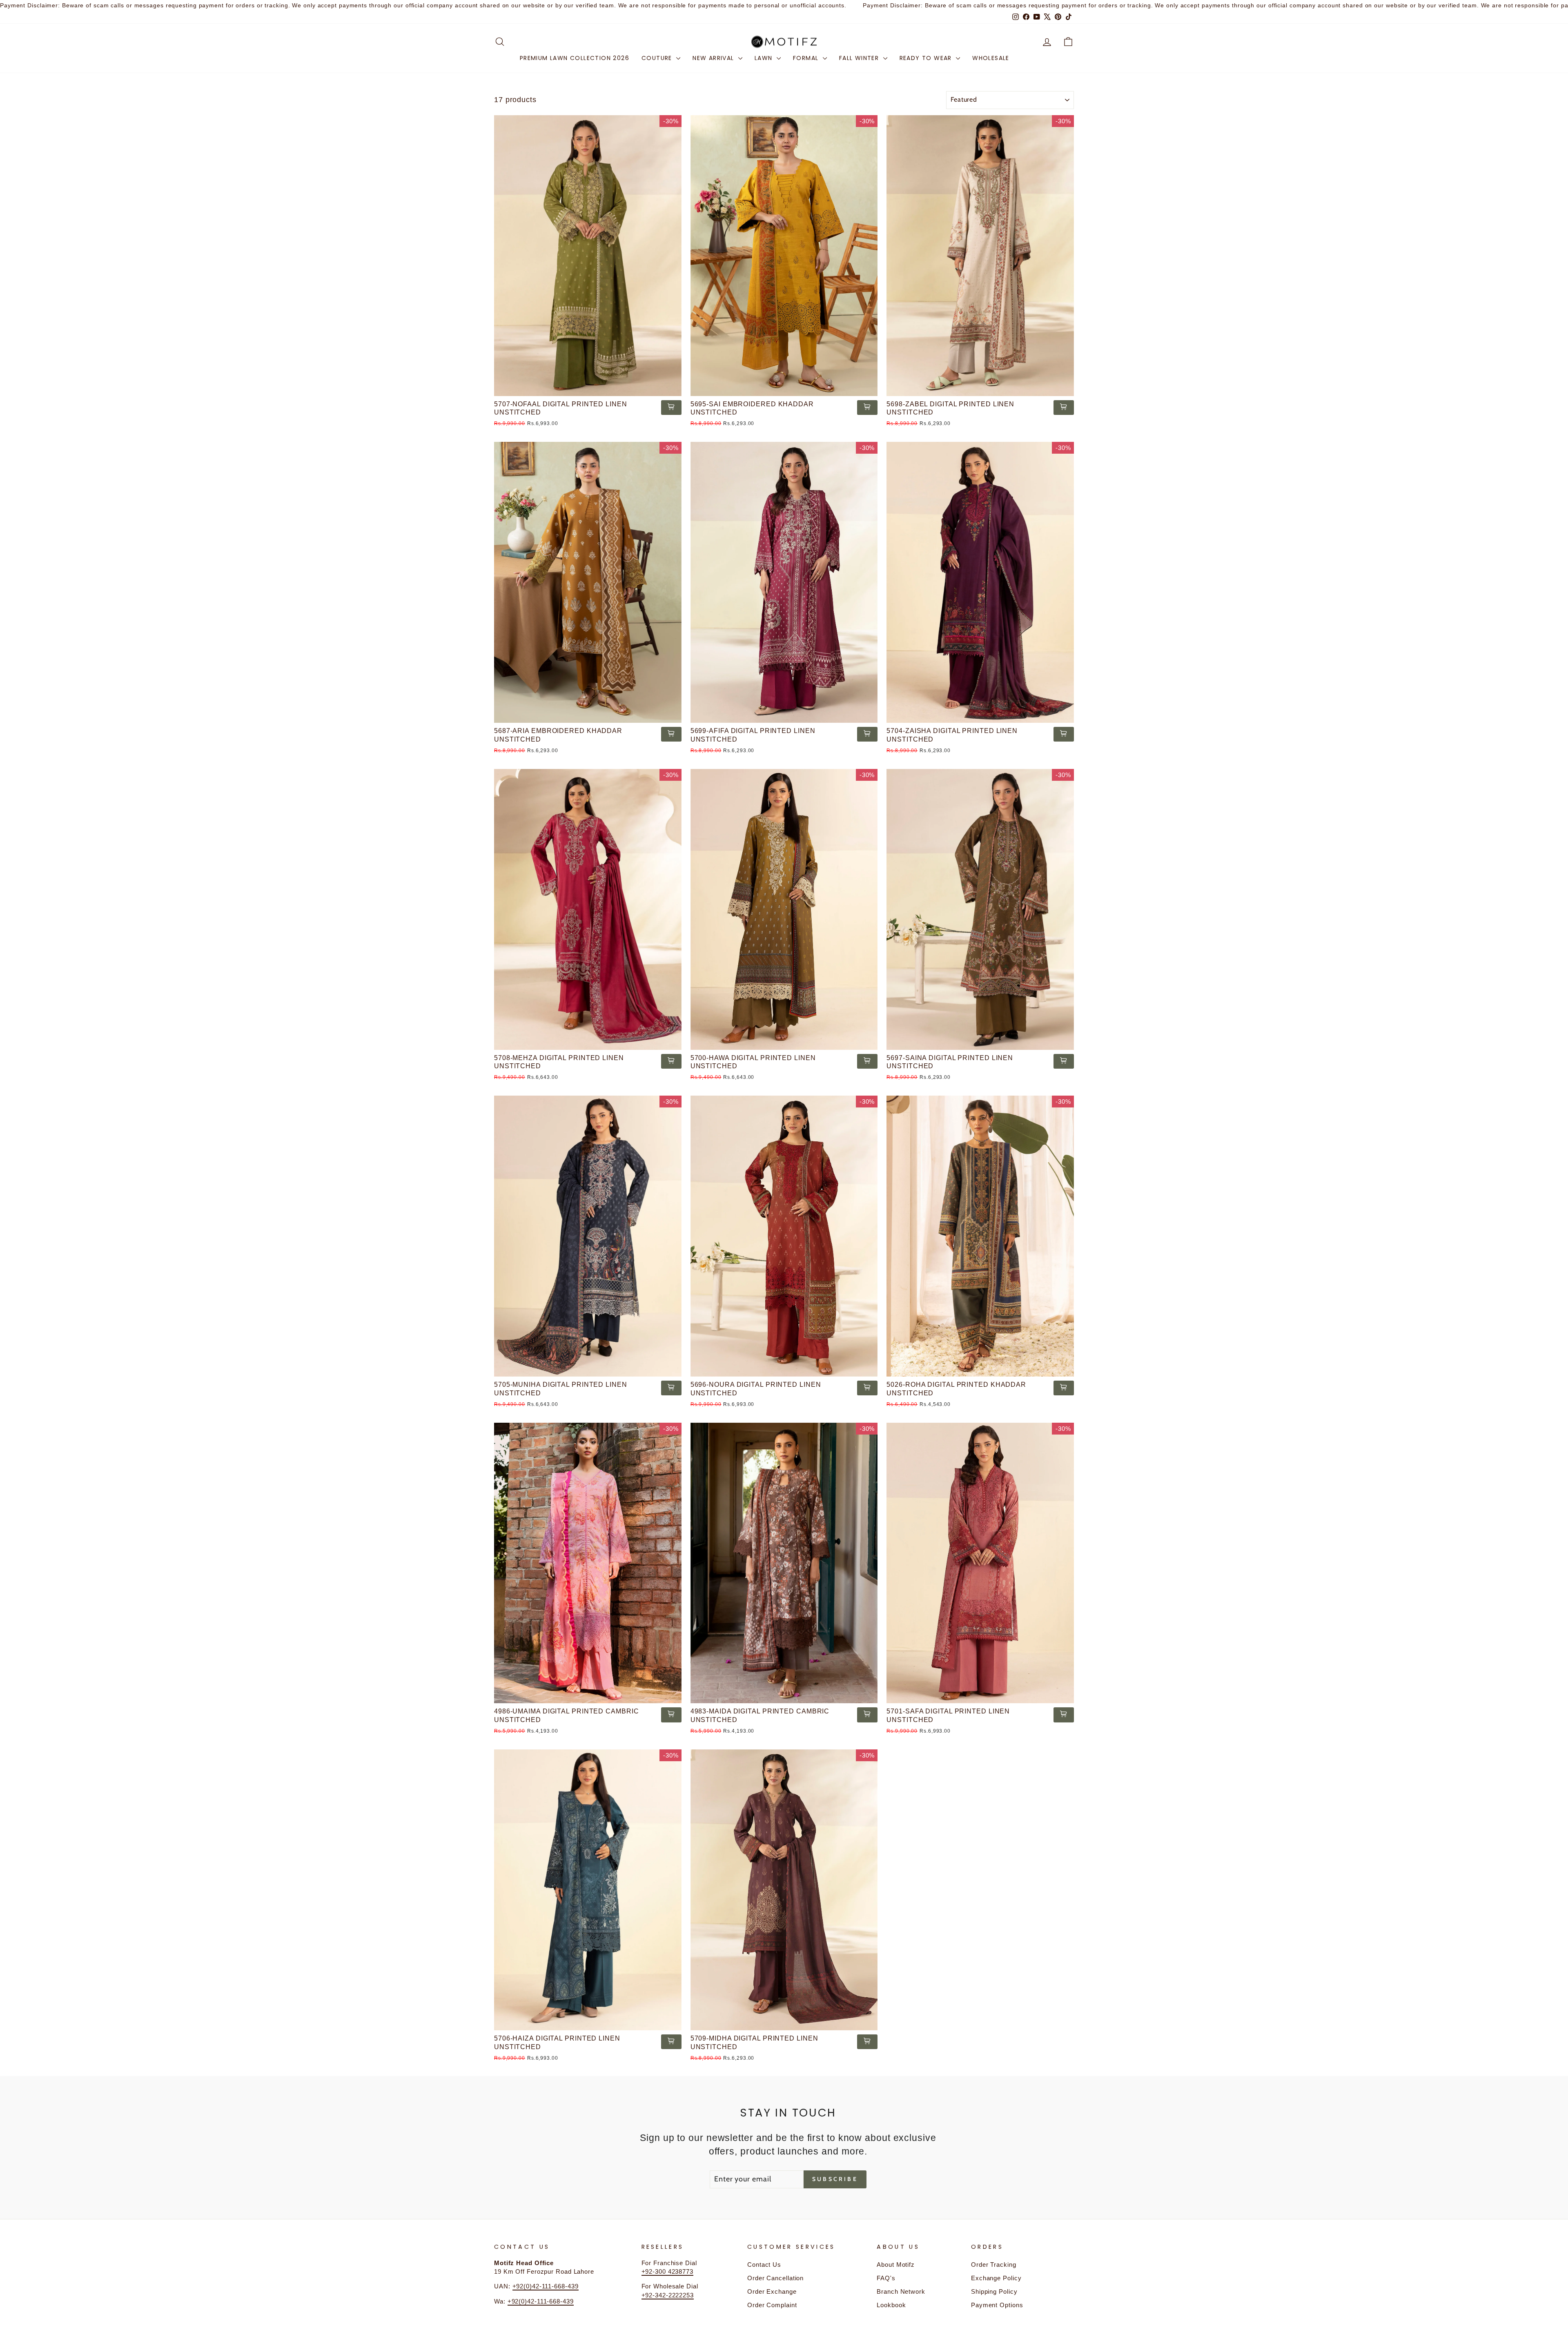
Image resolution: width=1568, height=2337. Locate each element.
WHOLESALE (991, 58)
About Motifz (896, 2265)
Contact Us (764, 2265)
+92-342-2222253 (668, 2295)
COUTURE (658, 58)
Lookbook (891, 2305)
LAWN (765, 58)
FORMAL (807, 58)
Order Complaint (772, 2305)
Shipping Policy (994, 2291)
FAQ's (886, 2278)
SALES (1032, 58)
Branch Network (901, 2291)
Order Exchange (772, 2291)
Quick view (588, 386)
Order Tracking (994, 2265)
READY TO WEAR (927, 58)
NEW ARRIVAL (714, 58)
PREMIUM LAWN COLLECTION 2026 (575, 58)
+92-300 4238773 (668, 2271)
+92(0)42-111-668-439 (546, 2286)
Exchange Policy (996, 2278)
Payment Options (997, 2305)
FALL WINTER (860, 58)
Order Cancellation (775, 2278)
